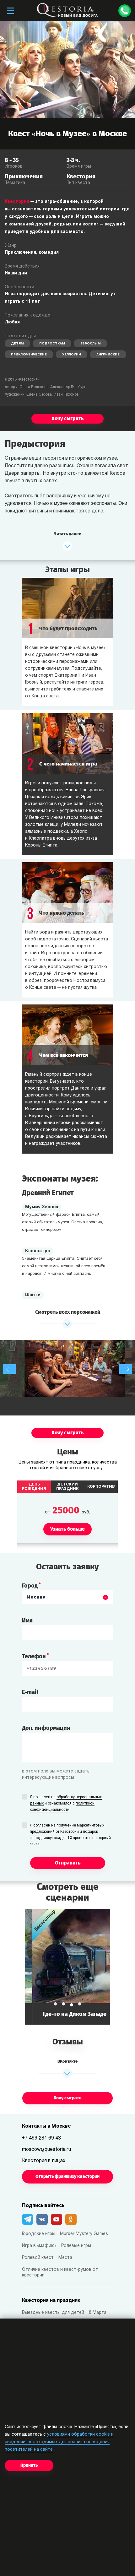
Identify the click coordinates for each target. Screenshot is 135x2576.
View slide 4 (80, 2004)
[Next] (126, 1369)
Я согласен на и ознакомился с (66, 1804)
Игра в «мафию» (39, 2246)
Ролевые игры (76, 2246)
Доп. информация (46, 1728)
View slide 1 (55, 2004)
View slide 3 (72, 2005)
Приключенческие (29, 355)
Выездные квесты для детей (53, 2313)
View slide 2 (63, 2004)
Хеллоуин (72, 355)
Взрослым (91, 344)
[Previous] (9, 1369)
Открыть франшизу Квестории (67, 2176)
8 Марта (98, 2313)
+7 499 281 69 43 (41, 2138)
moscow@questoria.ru (46, 2150)
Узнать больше (67, 1967)
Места (65, 2258)
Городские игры (39, 2234)
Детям (17, 344)
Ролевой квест (38, 2258)
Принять (29, 2465)
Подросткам (52, 344)
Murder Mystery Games (84, 2234)
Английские (108, 355)
